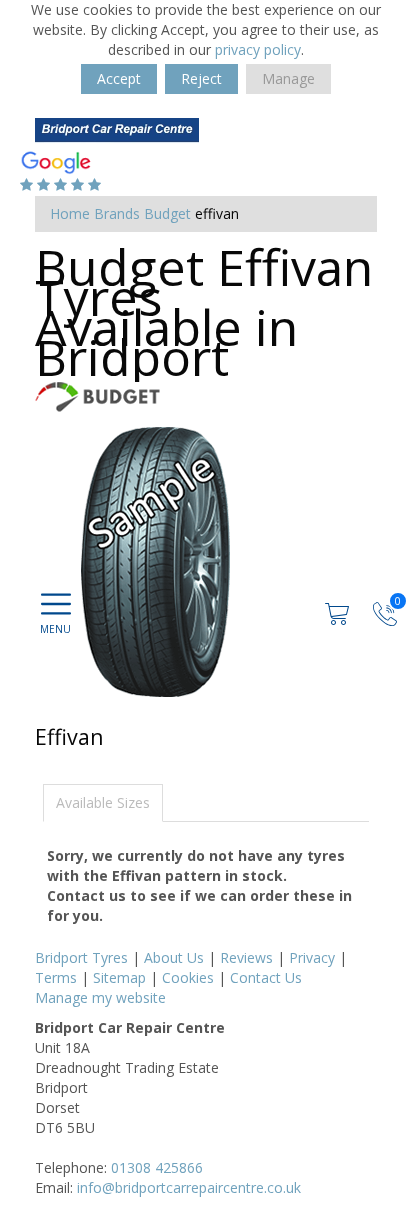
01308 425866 (157, 1167)
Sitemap (119, 977)
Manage (288, 78)
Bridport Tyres (81, 957)
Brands (117, 213)
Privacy (312, 957)
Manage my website (100, 997)
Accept (119, 78)
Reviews (246, 957)
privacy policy (258, 49)
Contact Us (266, 977)
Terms (56, 977)
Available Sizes (103, 802)
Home (70, 213)
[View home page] (117, 131)
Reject (201, 78)
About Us (174, 957)
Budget (167, 213)
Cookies (188, 977)
